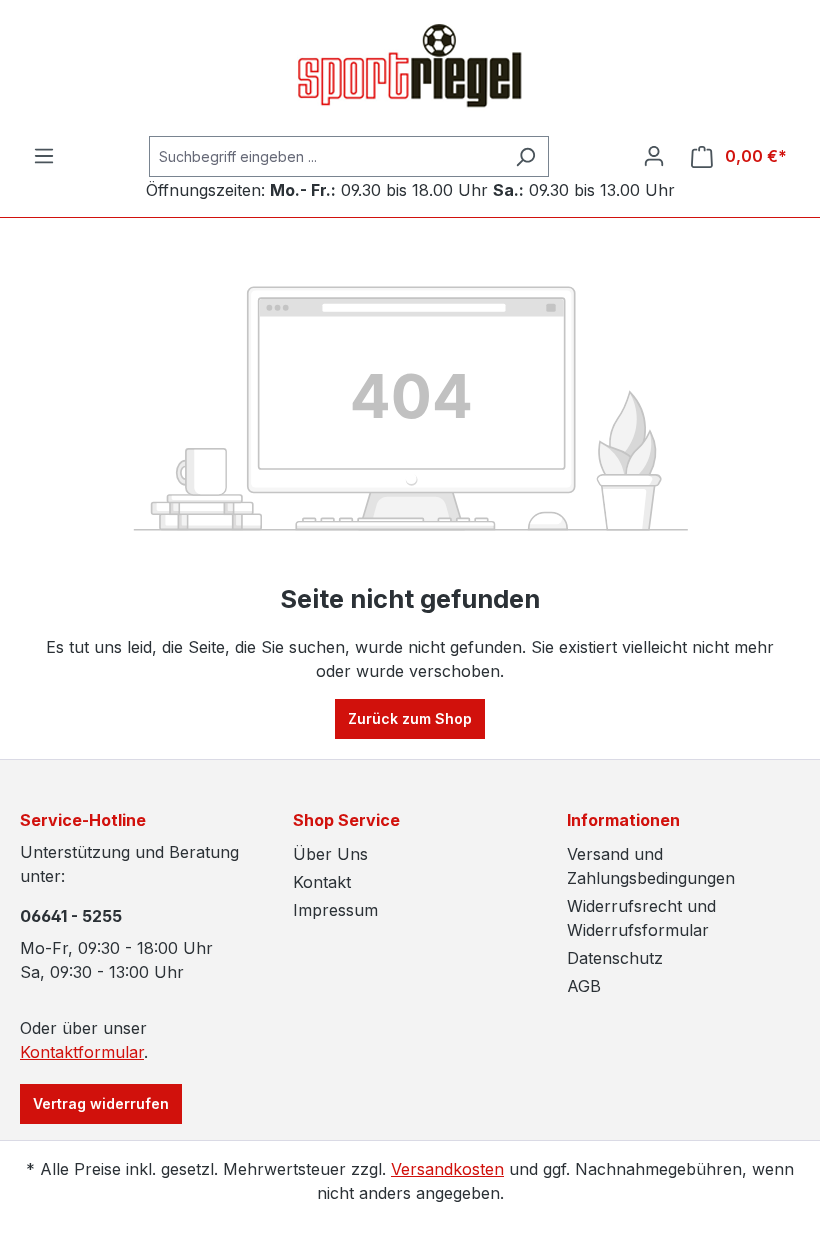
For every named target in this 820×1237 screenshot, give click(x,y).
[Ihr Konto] (654, 156)
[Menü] (44, 156)
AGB (584, 986)
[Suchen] (525, 156)
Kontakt (322, 882)
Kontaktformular (82, 1052)
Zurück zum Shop (410, 718)
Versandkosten (447, 1169)
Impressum (335, 910)
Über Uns (330, 854)
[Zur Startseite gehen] (410, 68)
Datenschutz (615, 958)
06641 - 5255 (71, 916)
